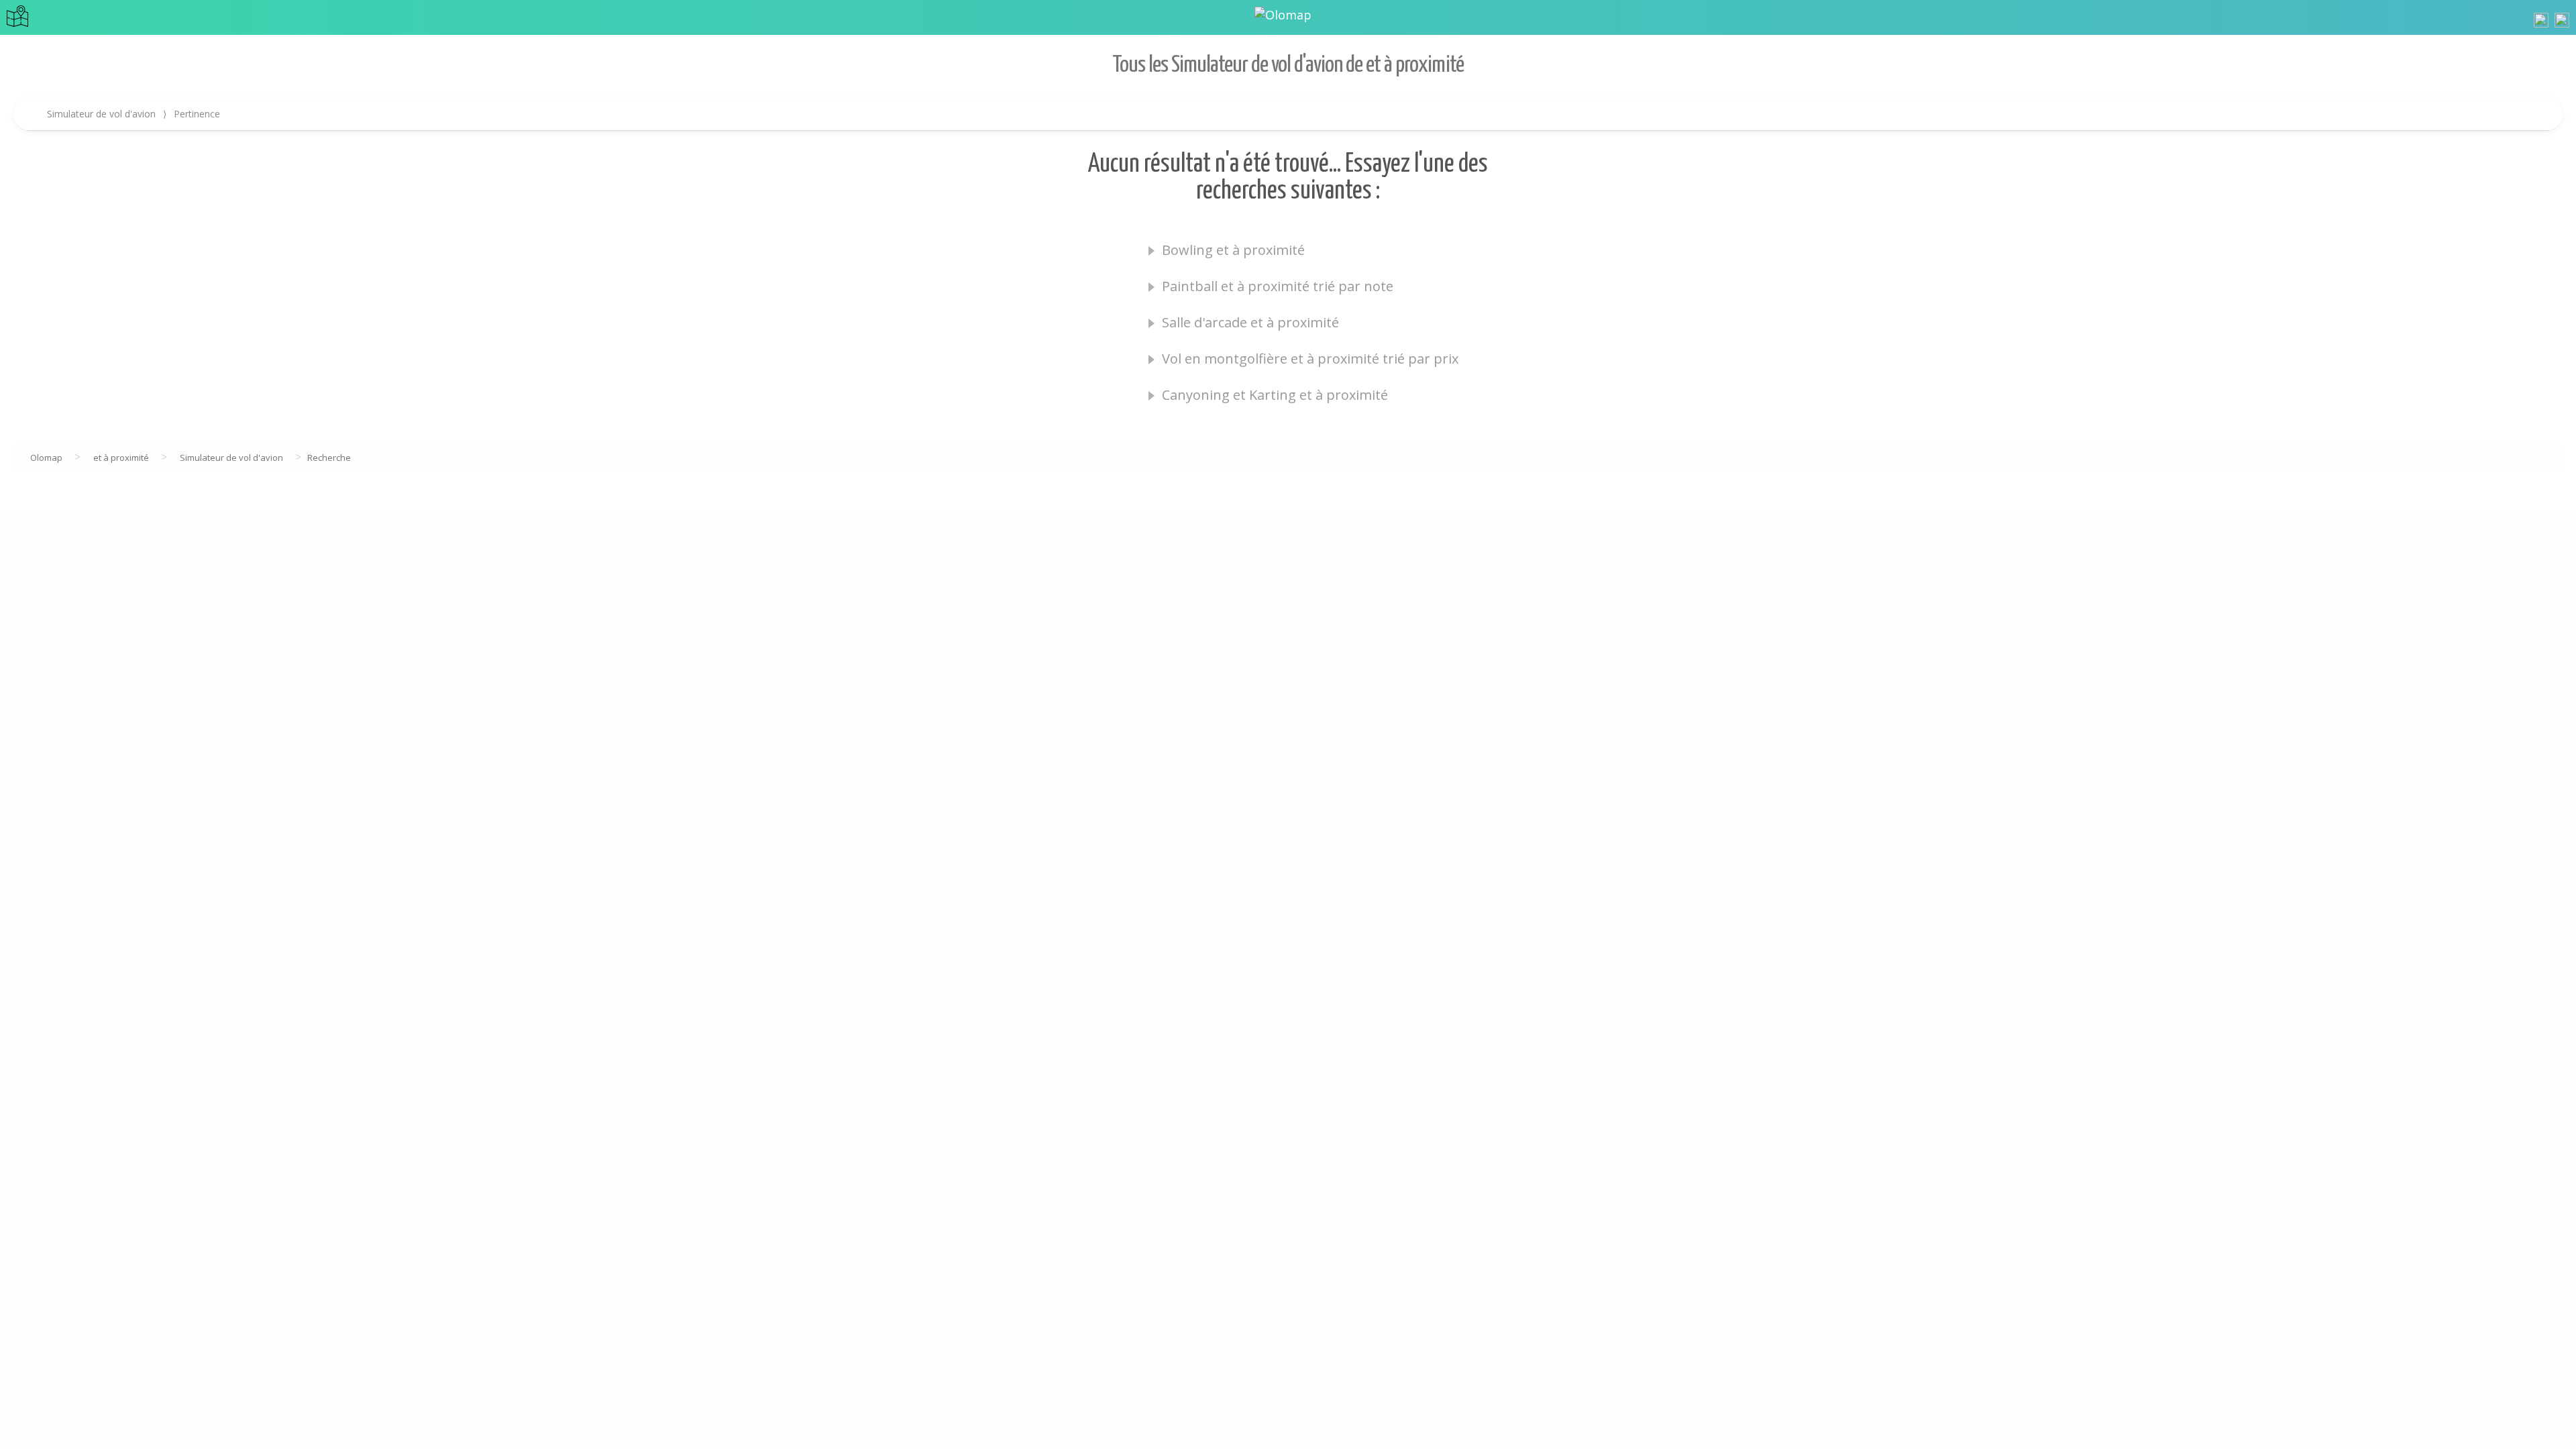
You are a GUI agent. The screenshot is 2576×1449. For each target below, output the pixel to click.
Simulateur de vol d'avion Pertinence (133, 114)
